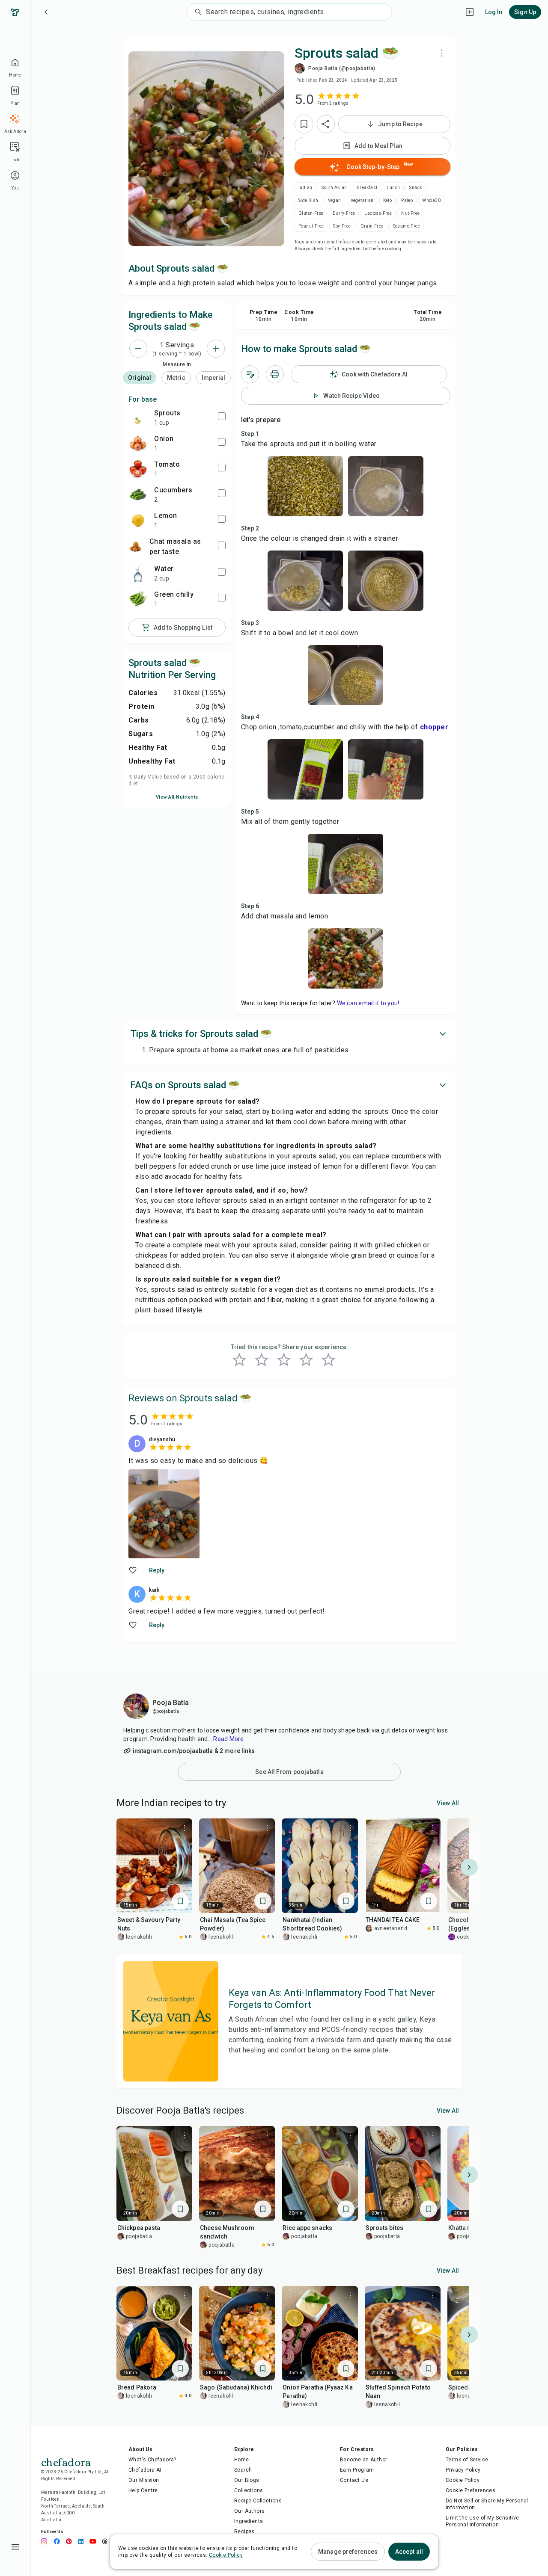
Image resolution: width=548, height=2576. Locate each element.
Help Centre (143, 2490)
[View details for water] (138, 573)
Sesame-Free (407, 226)
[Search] (197, 12)
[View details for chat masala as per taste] (136, 547)
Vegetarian (362, 200)
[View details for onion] (138, 443)
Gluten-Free (311, 213)
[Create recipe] (470, 12)
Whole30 (431, 200)
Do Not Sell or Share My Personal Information (487, 2504)
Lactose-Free (378, 213)
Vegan (335, 200)
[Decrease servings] (138, 349)
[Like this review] (134, 1570)
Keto (388, 200)
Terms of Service (467, 2460)
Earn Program (357, 2470)
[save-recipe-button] (304, 124)
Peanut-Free (311, 226)
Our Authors (249, 2511)
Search (243, 2470)
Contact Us (354, 2480)
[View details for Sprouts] (138, 417)
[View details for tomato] (138, 469)
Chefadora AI (145, 2470)
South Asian (334, 188)
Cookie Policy (463, 2480)
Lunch (393, 188)
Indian (305, 188)
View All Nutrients (177, 797)
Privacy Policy (463, 2470)
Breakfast (367, 188)
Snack (415, 188)
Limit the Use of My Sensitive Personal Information (482, 2521)
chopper (434, 727)
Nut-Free (410, 213)
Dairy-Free (344, 213)
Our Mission (144, 2480)
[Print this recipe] (275, 374)
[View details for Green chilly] (138, 599)
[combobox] (299, 12)
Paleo (407, 200)
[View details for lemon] (138, 520)
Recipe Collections (258, 2501)
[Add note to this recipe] (250, 374)
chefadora (66, 2461)
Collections (249, 2490)
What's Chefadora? (152, 2460)
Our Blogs (247, 2480)
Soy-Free (342, 226)
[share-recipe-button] (326, 124)
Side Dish (308, 200)
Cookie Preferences (471, 2490)
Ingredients (249, 2521)
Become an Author (363, 2460)
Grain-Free (372, 226)
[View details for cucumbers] (138, 494)
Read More (228, 1739)
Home (242, 2460)
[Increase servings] (216, 349)
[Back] (46, 12)
